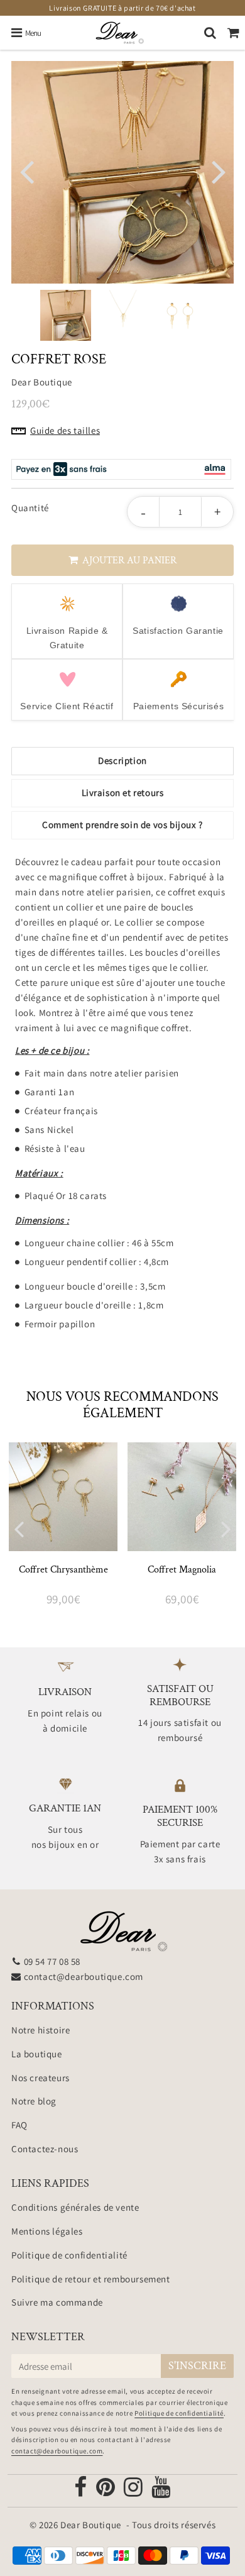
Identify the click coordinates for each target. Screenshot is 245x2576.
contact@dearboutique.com (84, 1976)
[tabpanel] (66, 315)
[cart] (233, 33)
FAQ (19, 2125)
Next (219, 170)
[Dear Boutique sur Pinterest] (107, 2491)
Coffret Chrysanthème (63, 1570)
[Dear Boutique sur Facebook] (82, 2491)
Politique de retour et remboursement (91, 2279)
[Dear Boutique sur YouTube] (161, 2491)
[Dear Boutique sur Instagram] (134, 2491)
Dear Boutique (91, 2525)
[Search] (210, 33)
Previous (26, 170)
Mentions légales (47, 2231)
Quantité (30, 508)
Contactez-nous (45, 2149)
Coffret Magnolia (182, 1570)
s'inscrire (197, 2366)
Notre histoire (41, 2030)
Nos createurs (41, 2078)
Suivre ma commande (57, 2302)
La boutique (37, 2054)
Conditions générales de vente (75, 2207)
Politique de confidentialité (69, 2255)
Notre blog (34, 2101)
